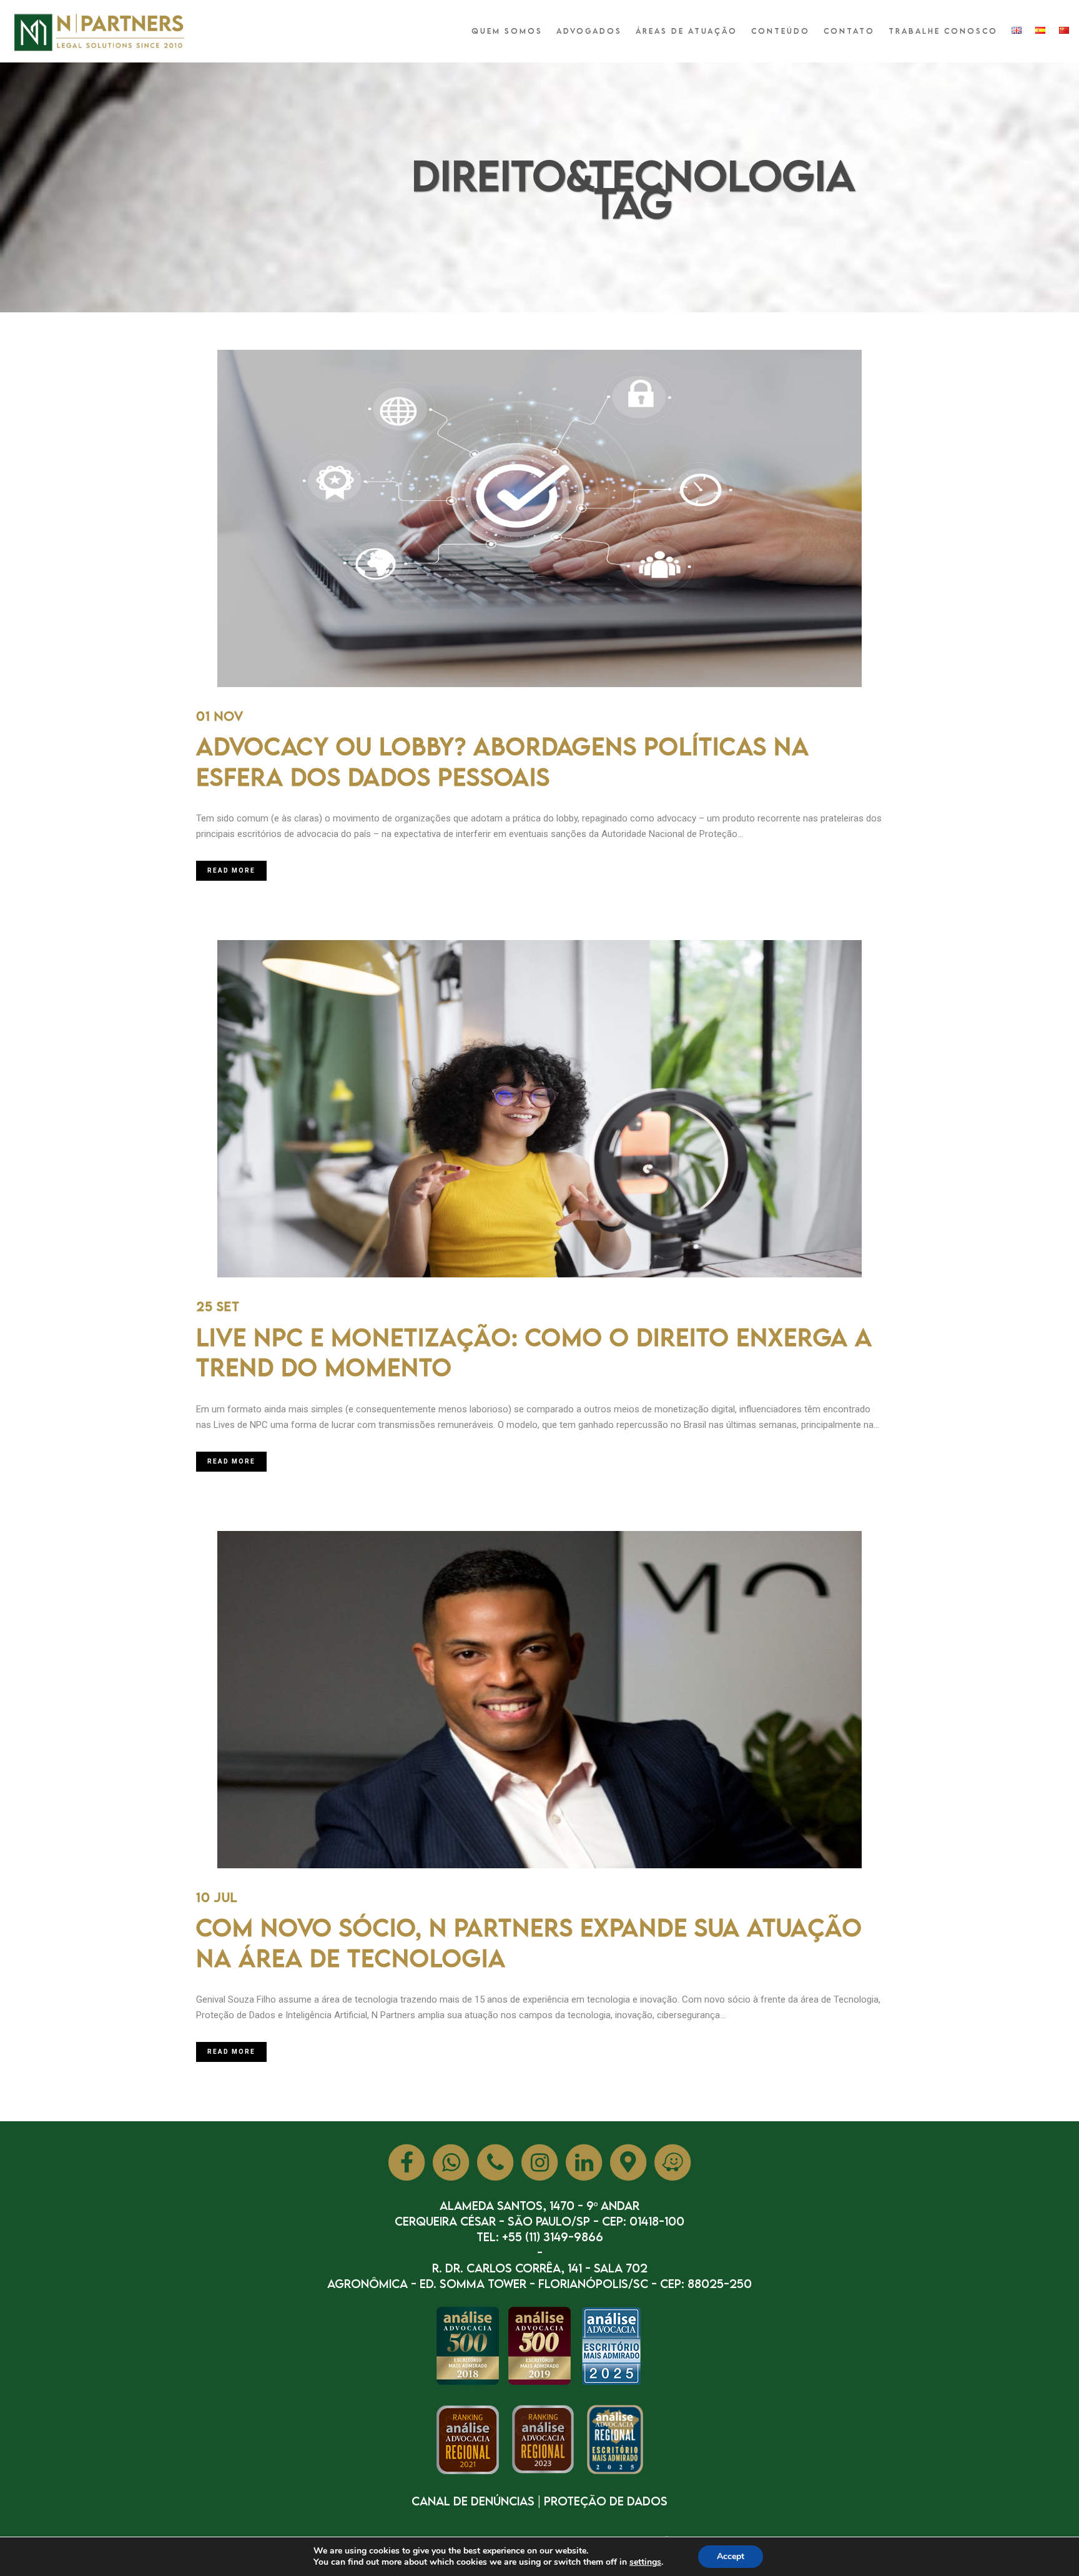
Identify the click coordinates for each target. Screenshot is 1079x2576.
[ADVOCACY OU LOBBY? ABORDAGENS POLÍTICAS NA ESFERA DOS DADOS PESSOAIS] (539, 518)
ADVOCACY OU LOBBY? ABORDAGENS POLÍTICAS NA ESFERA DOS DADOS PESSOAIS (503, 761)
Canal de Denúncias (473, 2501)
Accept (731, 2556)
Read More (231, 870)
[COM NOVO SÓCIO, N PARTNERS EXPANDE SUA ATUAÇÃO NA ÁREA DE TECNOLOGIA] (539, 1700)
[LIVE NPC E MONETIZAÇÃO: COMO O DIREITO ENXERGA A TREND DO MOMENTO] (539, 1109)
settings (645, 2562)
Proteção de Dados (606, 2501)
